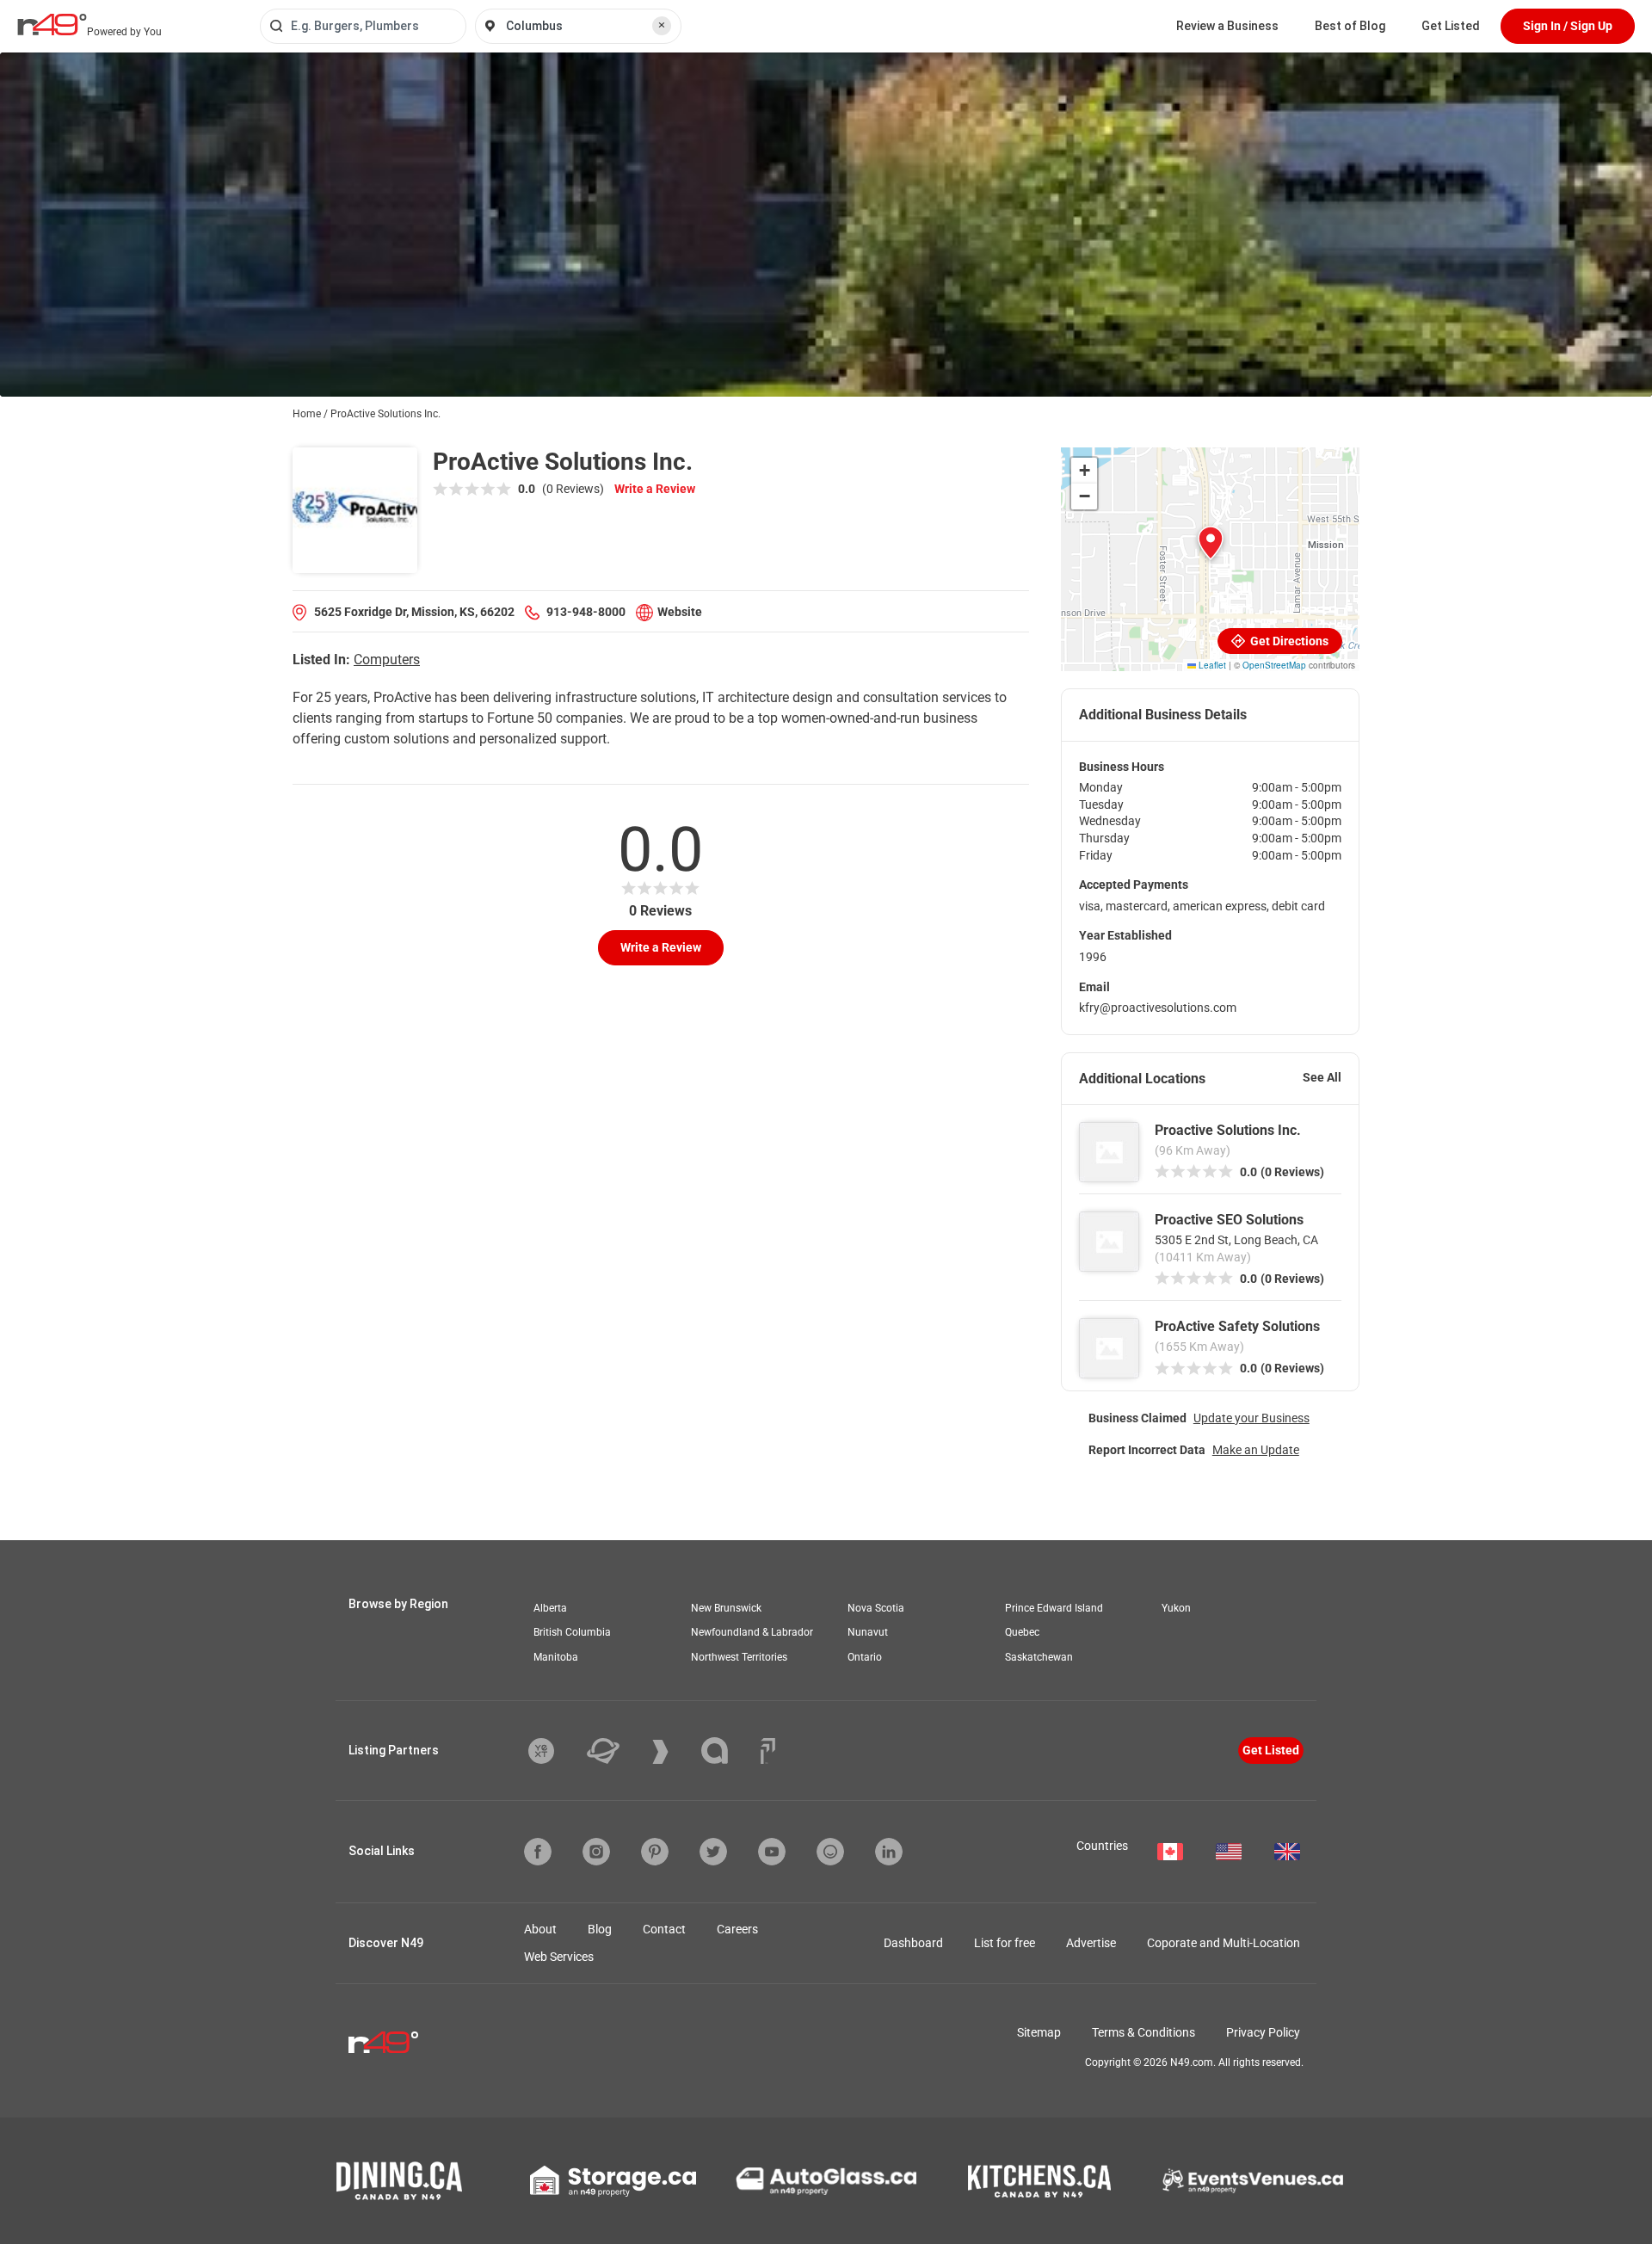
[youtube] (772, 1852)
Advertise (1091, 1943)
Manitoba (556, 1657)
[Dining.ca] (399, 2181)
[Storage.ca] (613, 2181)
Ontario (865, 1657)
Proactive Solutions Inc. (1228, 1130)
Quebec (1022, 1632)
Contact (664, 1929)
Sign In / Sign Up (1568, 26)
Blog (600, 1929)
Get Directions (1288, 641)
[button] (1211, 543)
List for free (1005, 1943)
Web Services (559, 1957)
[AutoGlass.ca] (826, 2181)
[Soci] (768, 1751)
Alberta (550, 1608)
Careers (737, 1929)
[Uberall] (616, 1751)
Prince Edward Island (1054, 1608)
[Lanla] (727, 1751)
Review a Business (1227, 26)
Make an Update (1256, 1450)
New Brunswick (726, 1608)
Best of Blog (1350, 26)
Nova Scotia (876, 1608)
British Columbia (572, 1632)
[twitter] (713, 1852)
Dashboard (913, 1943)
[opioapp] (830, 1852)
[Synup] (673, 1752)
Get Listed (1451, 26)
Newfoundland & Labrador (752, 1632)
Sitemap (1039, 2032)
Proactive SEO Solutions (1229, 1220)
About (540, 1929)
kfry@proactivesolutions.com (1158, 1008)
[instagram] (596, 1852)
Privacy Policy (1263, 2032)
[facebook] (538, 1852)
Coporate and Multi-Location (1224, 1943)
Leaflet (1211, 665)
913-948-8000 (586, 612)
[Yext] (554, 1751)
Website (680, 612)
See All (1322, 1077)
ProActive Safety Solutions (1237, 1326)
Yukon (1176, 1608)
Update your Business (1251, 1418)
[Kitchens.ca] (1039, 2181)
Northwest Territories (739, 1657)
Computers (387, 660)
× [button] (662, 25)
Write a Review (655, 489)
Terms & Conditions (1143, 2032)
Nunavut (868, 1632)
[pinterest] (655, 1852)
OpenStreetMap (1274, 665)
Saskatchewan (1039, 1657)
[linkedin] (889, 1852)
